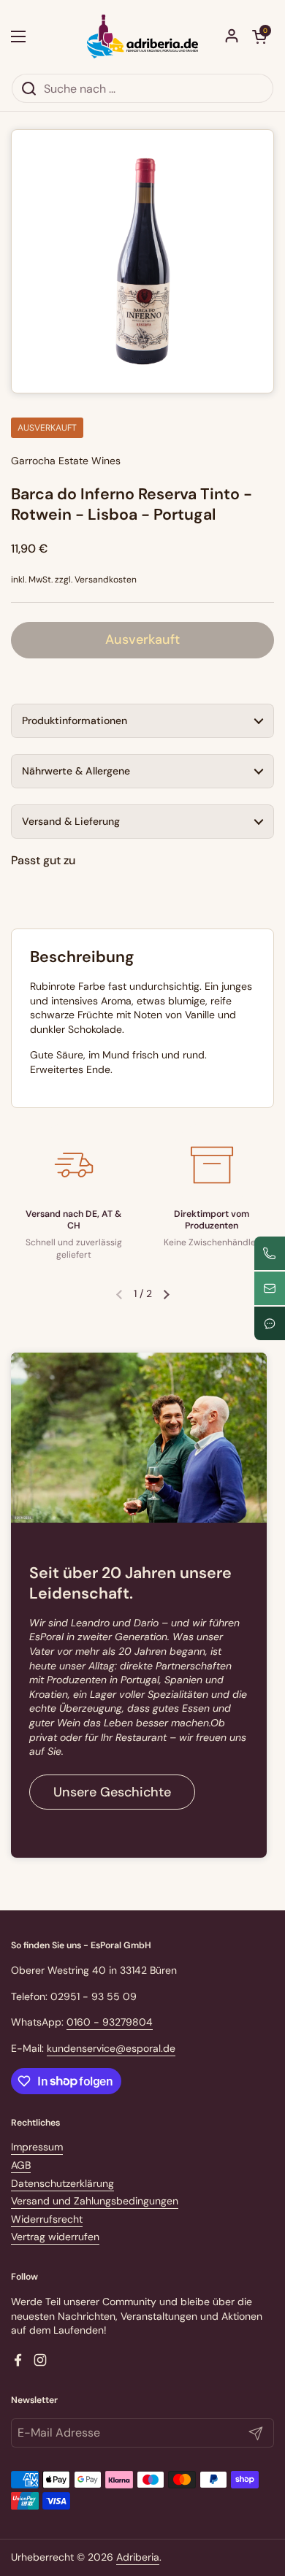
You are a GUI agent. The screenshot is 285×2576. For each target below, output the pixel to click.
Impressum (37, 2147)
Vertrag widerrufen (55, 2237)
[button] (259, 36)
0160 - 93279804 (110, 2022)
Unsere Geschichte (112, 1792)
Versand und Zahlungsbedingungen (95, 2201)
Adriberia (138, 2557)
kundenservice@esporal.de (111, 2048)
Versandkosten (106, 580)
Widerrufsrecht (47, 2219)
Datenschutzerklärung (62, 2183)
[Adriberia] (142, 36)
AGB (21, 2165)
